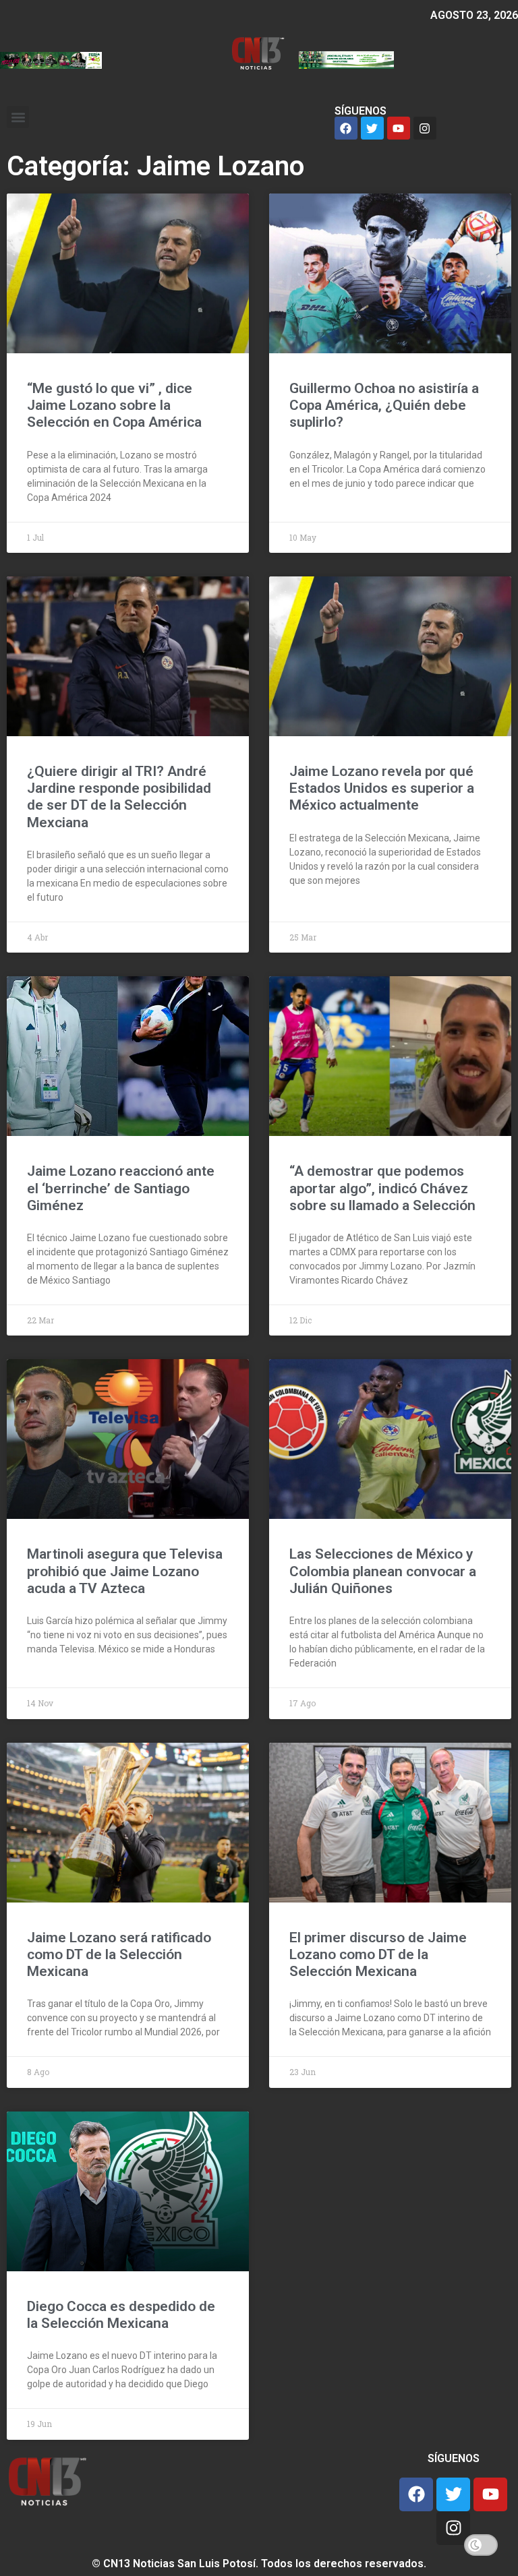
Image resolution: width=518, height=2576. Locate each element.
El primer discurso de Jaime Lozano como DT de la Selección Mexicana (378, 1954)
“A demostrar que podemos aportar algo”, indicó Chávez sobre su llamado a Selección (382, 1188)
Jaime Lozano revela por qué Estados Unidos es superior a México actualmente (382, 788)
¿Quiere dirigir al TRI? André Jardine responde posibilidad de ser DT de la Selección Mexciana (119, 797)
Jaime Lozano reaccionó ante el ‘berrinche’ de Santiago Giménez (121, 1188)
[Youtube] (399, 128)
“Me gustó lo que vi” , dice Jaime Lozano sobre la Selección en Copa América (114, 405)
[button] (18, 117)
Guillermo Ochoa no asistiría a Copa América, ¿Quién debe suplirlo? (384, 405)
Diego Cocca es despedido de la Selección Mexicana (121, 2315)
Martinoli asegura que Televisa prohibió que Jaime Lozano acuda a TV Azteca (125, 1571)
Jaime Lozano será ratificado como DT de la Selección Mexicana (119, 1954)
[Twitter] (372, 128)
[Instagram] (425, 128)
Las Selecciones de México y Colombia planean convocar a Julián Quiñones (383, 1571)
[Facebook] (346, 128)
